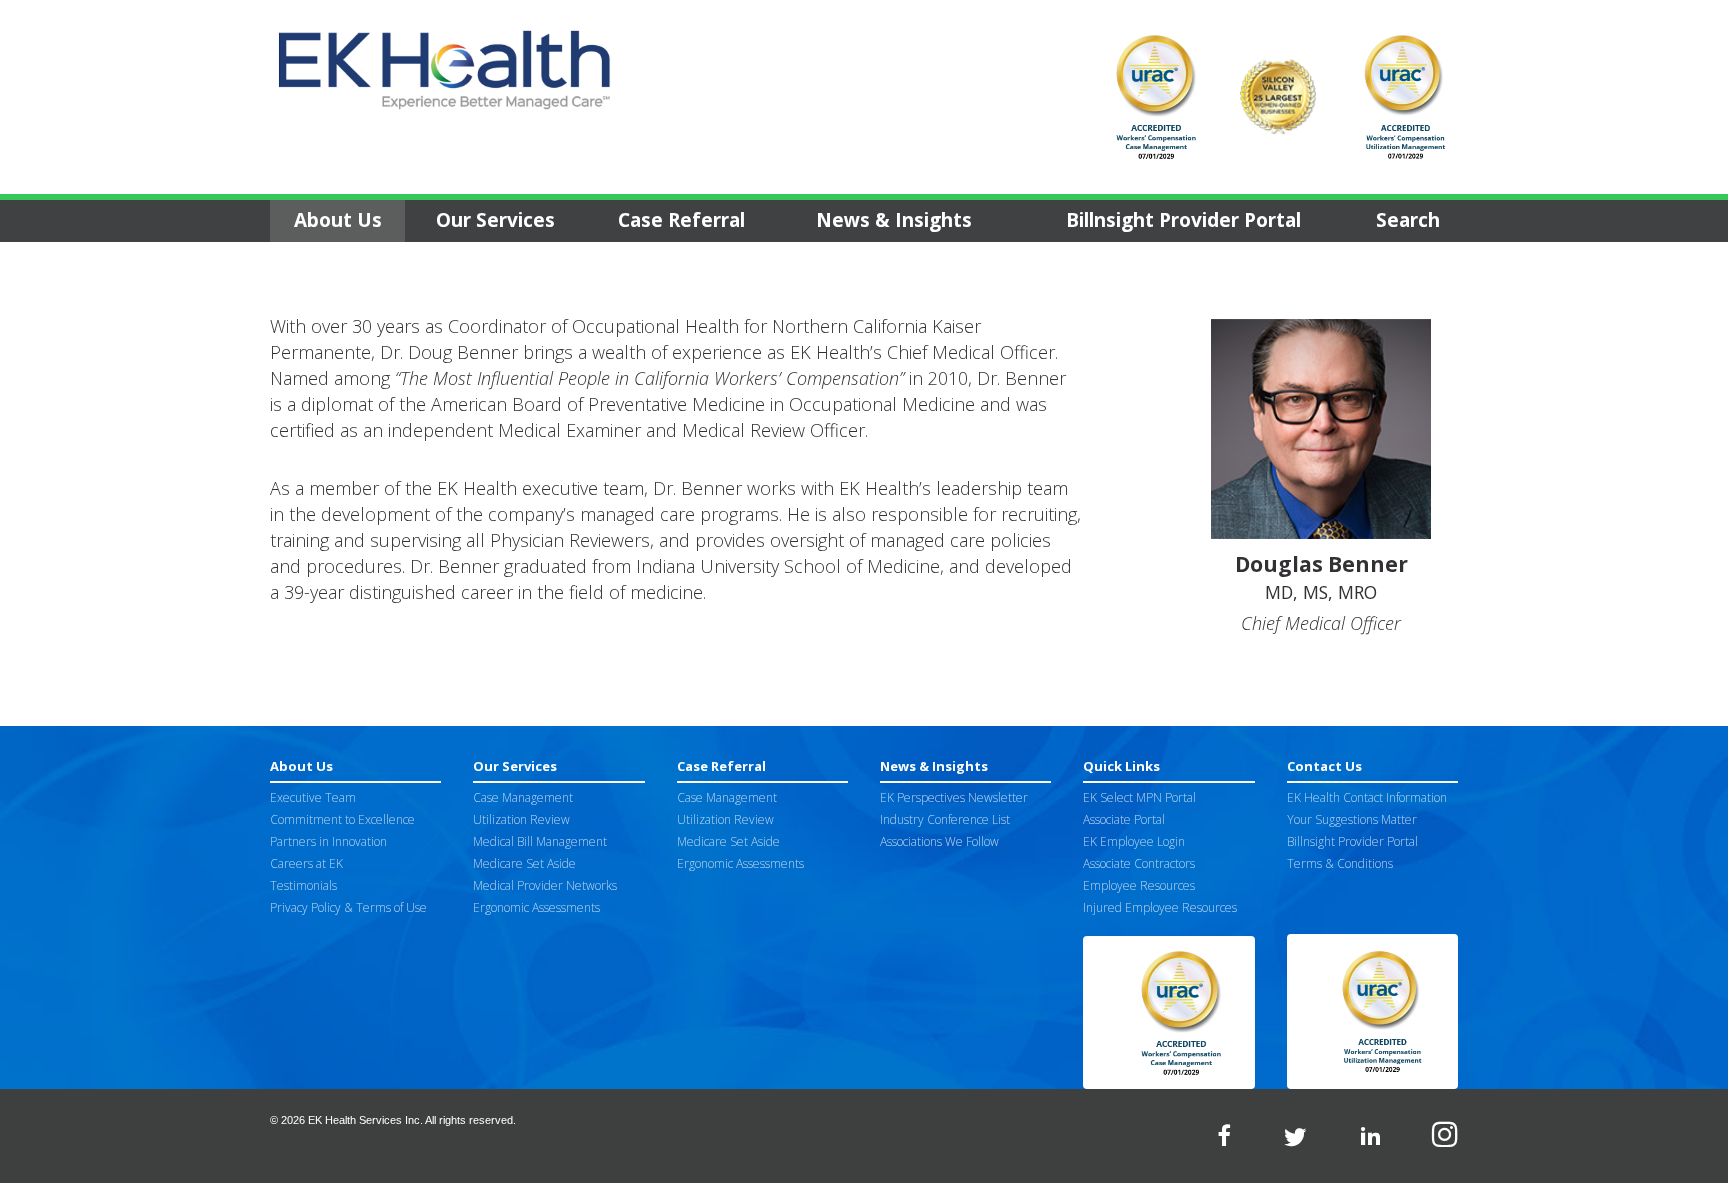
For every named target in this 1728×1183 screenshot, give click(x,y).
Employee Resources (1139, 885)
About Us (338, 220)
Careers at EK (306, 863)
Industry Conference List (945, 819)
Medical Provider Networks (545, 885)
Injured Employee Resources (1160, 907)
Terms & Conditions (1340, 863)
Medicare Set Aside (524, 863)
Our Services (495, 220)
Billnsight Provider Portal (1183, 220)
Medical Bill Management (540, 841)
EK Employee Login (1134, 841)
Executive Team (313, 797)
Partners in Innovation (328, 841)
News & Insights (894, 220)
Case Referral (681, 220)
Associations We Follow (939, 841)
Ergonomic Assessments (536, 907)
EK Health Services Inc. (365, 1120)
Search (1408, 220)
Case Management (523, 797)
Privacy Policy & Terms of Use (348, 907)
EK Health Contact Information (1367, 797)
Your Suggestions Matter (1352, 819)
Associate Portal (1124, 819)
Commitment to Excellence (342, 819)
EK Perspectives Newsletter (954, 797)
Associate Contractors (1139, 863)
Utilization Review (521, 819)
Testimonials (303, 885)
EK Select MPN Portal (1139, 797)
